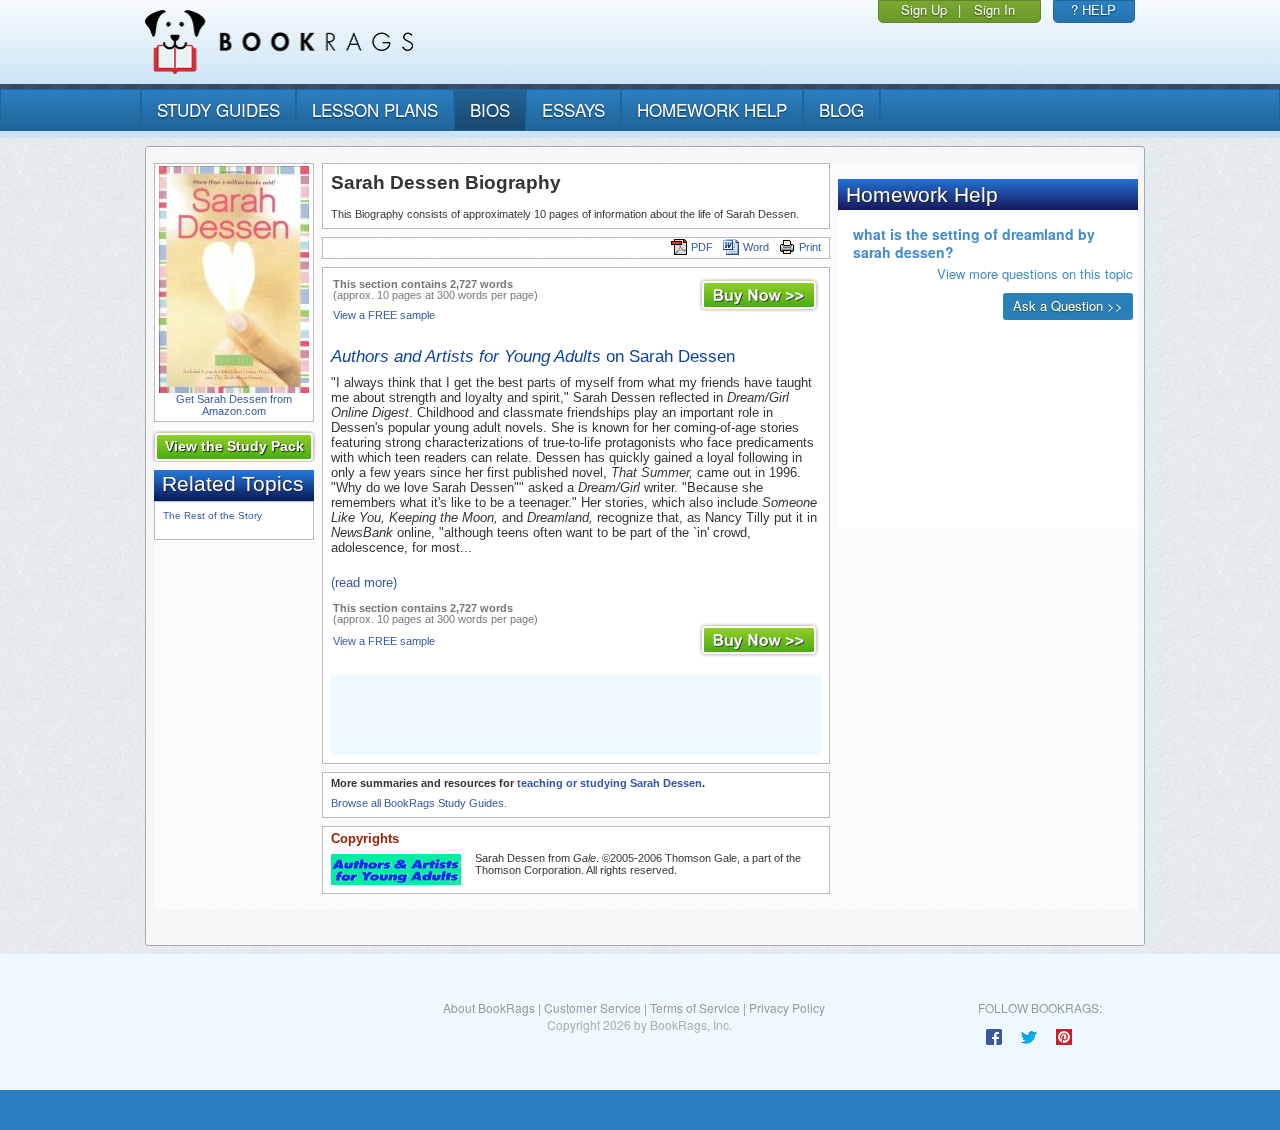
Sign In (994, 9)
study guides (218, 109)
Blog (841, 109)
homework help (712, 109)
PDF (702, 247)
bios (490, 109)
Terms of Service (695, 1007)
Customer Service (592, 1007)
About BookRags (489, 1007)
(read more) (364, 582)
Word (756, 247)
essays (573, 109)
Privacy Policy (787, 1007)
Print (810, 247)
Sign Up (924, 9)
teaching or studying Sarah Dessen (609, 783)
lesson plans (375, 109)
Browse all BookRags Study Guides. (419, 803)
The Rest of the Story (212, 515)
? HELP (1093, 9)
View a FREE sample (384, 315)
